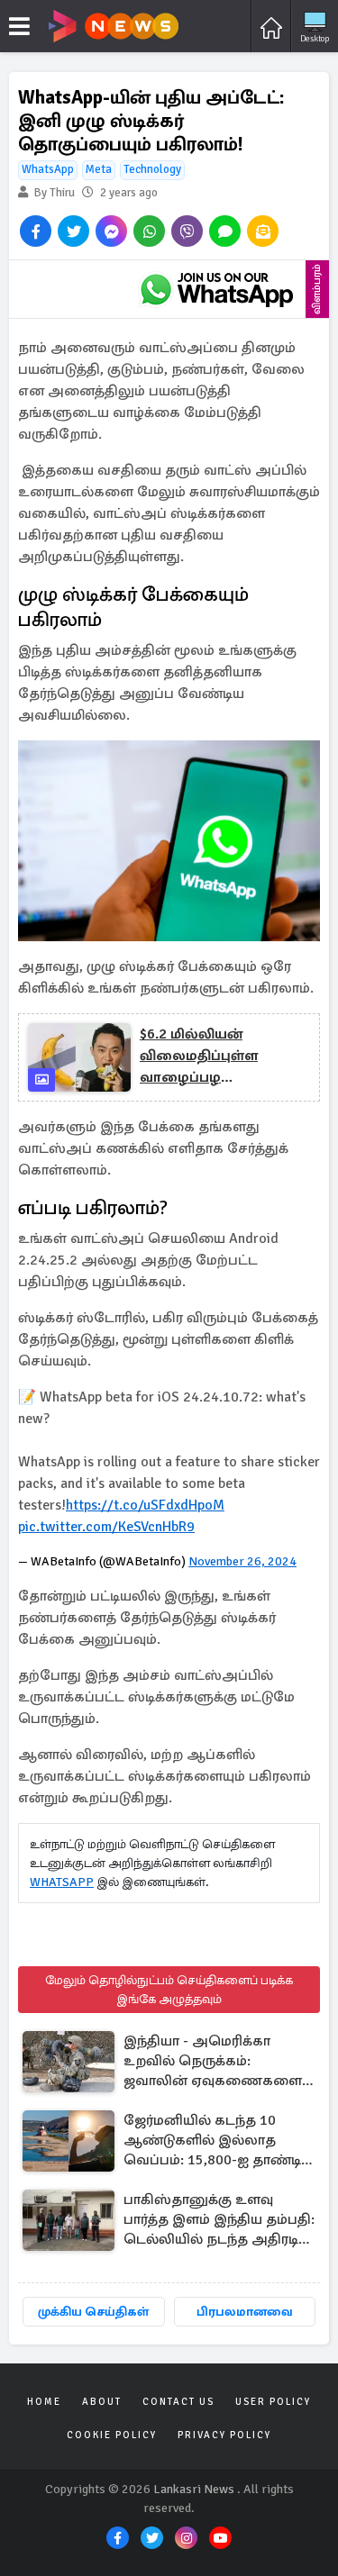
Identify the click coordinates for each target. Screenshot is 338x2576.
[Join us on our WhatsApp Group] (216, 289)
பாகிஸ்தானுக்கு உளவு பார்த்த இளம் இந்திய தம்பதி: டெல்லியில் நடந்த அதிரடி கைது (219, 2221)
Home (44, 2402)
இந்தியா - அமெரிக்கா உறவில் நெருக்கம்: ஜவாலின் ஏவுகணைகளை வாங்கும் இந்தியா (213, 2062)
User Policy (273, 2402)
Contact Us (178, 2402)
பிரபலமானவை (245, 2312)
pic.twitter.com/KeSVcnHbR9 (106, 1527)
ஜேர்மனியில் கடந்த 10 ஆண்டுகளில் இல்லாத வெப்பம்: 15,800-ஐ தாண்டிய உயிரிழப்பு (218, 2141)
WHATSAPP (62, 1882)
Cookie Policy (112, 2435)
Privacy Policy (224, 2435)
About (102, 2402)
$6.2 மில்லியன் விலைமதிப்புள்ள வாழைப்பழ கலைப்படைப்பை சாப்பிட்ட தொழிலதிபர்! (219, 1057)
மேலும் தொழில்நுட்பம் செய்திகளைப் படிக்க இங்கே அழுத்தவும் (169, 1990)
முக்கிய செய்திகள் (93, 2312)
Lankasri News (194, 2489)
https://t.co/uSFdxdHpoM (145, 1505)
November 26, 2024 (242, 1561)
